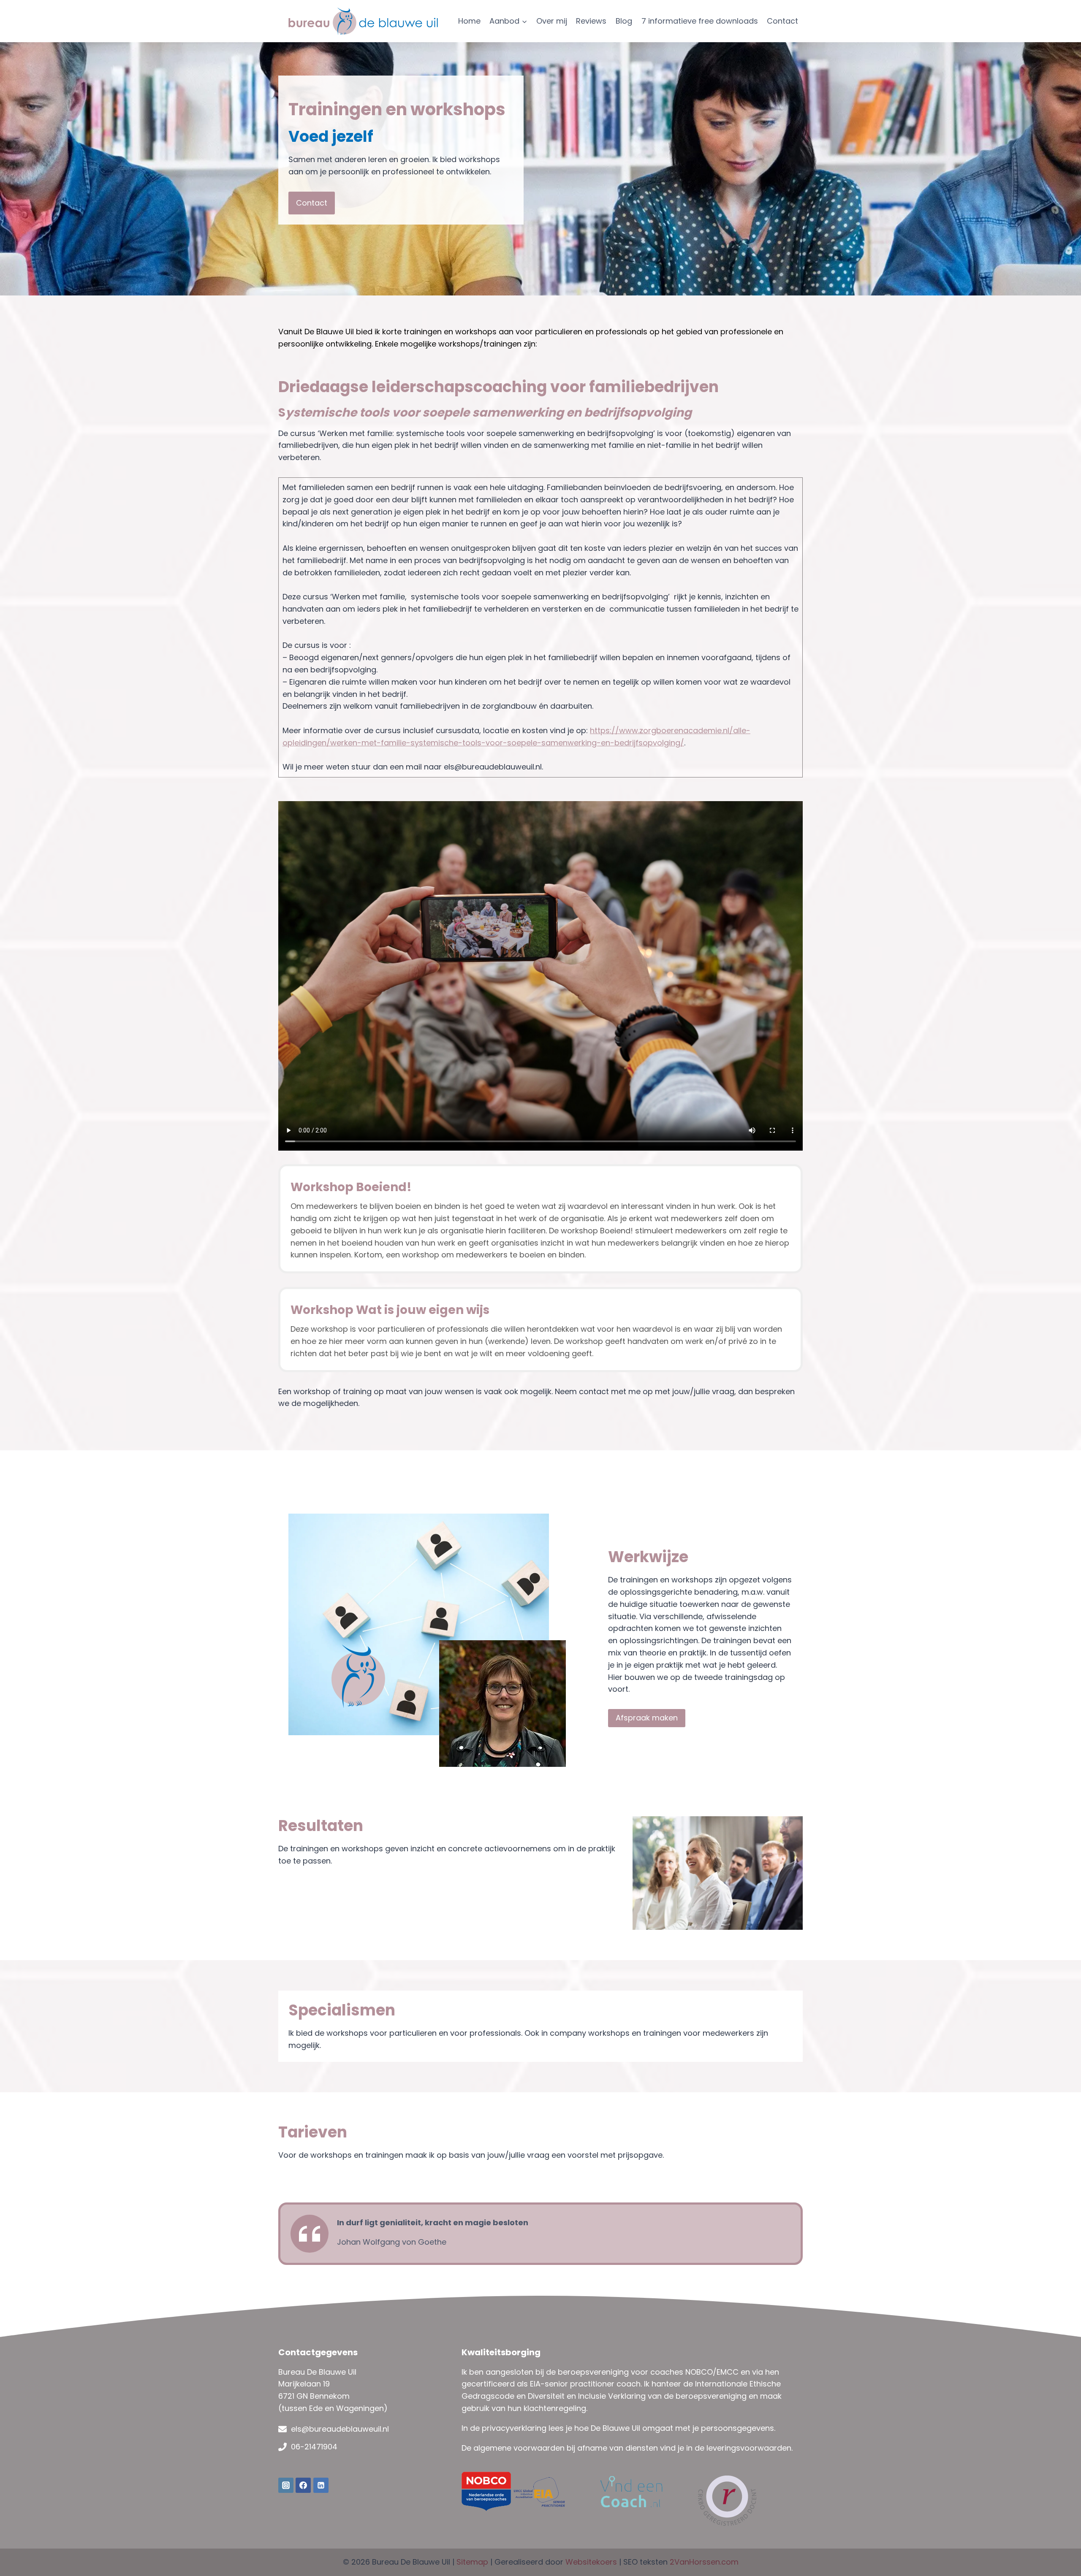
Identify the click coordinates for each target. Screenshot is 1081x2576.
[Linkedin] (321, 2485)
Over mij (552, 21)
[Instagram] (286, 2485)
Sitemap (472, 2562)
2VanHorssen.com (704, 2562)
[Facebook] (303, 2485)
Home (469, 21)
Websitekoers (591, 2562)
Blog (624, 21)
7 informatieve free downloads (700, 21)
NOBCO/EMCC (712, 2372)
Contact (782, 21)
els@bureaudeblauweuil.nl (340, 2429)
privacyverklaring (514, 2428)
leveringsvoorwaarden (749, 2448)
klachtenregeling (555, 2408)
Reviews (591, 21)
